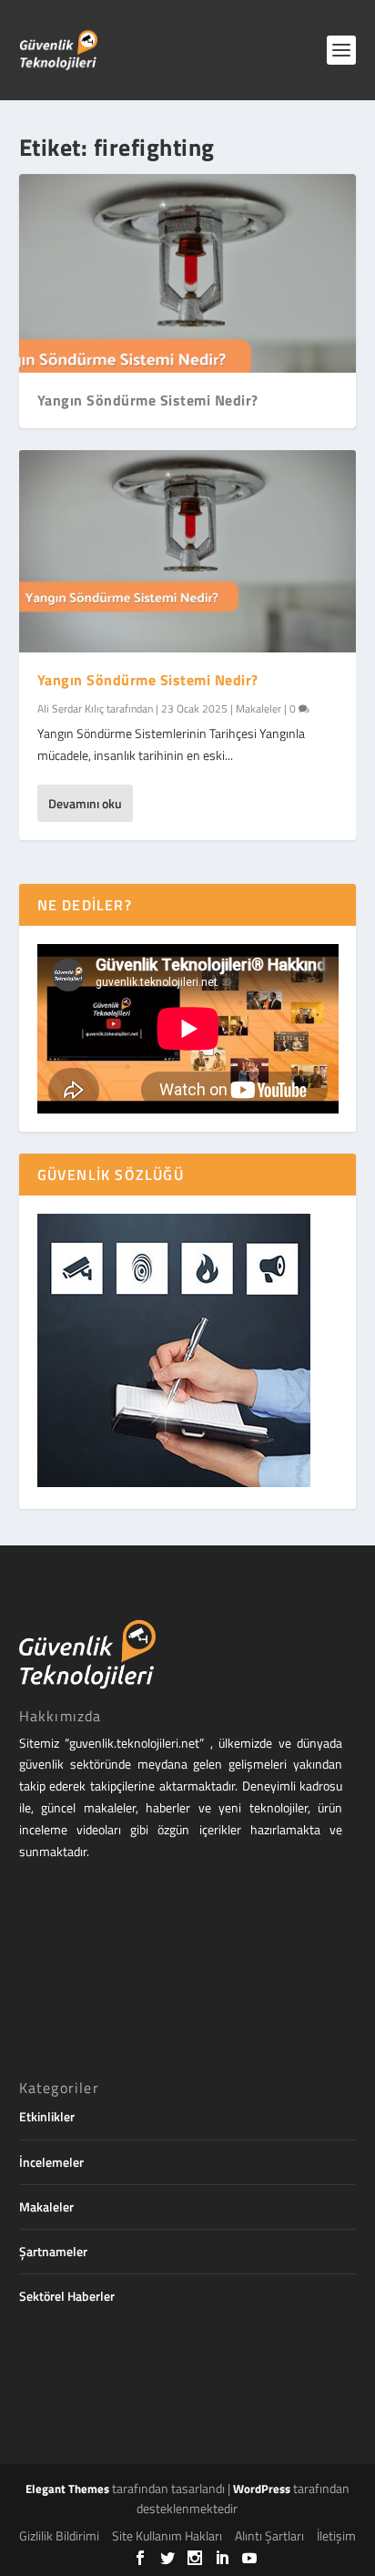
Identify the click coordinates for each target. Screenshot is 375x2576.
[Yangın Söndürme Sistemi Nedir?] (188, 551)
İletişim (336, 2535)
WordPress (262, 2489)
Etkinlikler (47, 2116)
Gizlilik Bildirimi (59, 2535)
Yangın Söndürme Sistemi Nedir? (148, 400)
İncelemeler (51, 2162)
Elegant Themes (67, 2489)
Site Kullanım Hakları (167, 2535)
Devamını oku (85, 803)
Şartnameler (53, 2251)
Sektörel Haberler (67, 2296)
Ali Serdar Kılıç (71, 708)
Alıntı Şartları (269, 2535)
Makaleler (258, 708)
